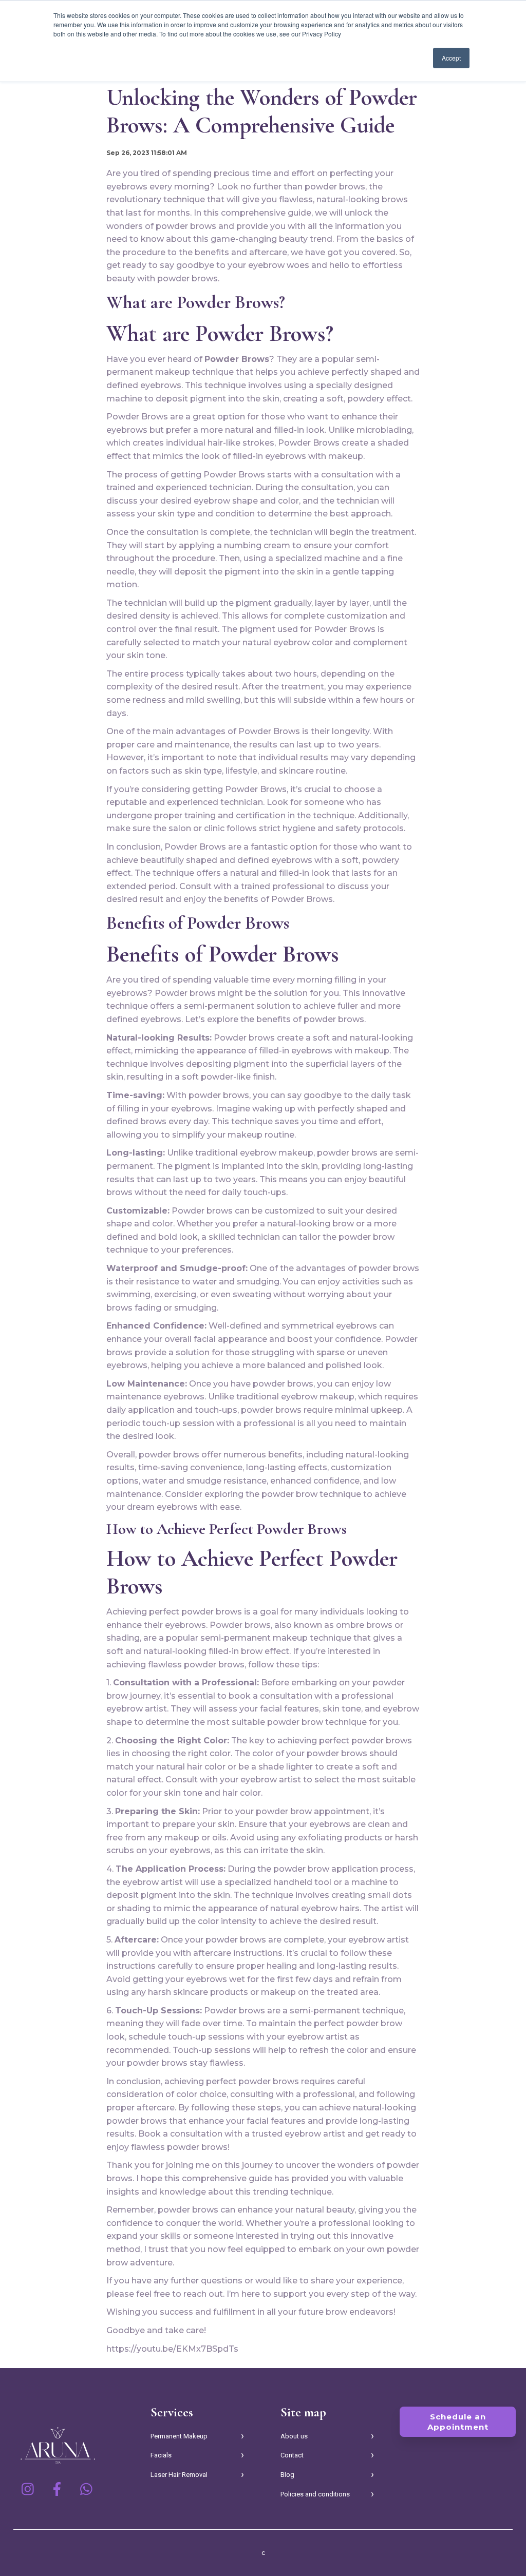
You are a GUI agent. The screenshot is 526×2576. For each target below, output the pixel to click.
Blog (287, 2475)
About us (294, 2436)
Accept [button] (451, 58)
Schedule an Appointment (458, 2422)
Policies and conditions (315, 2494)
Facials (161, 2455)
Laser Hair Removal (179, 2475)
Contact (292, 2455)
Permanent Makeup (179, 2436)
